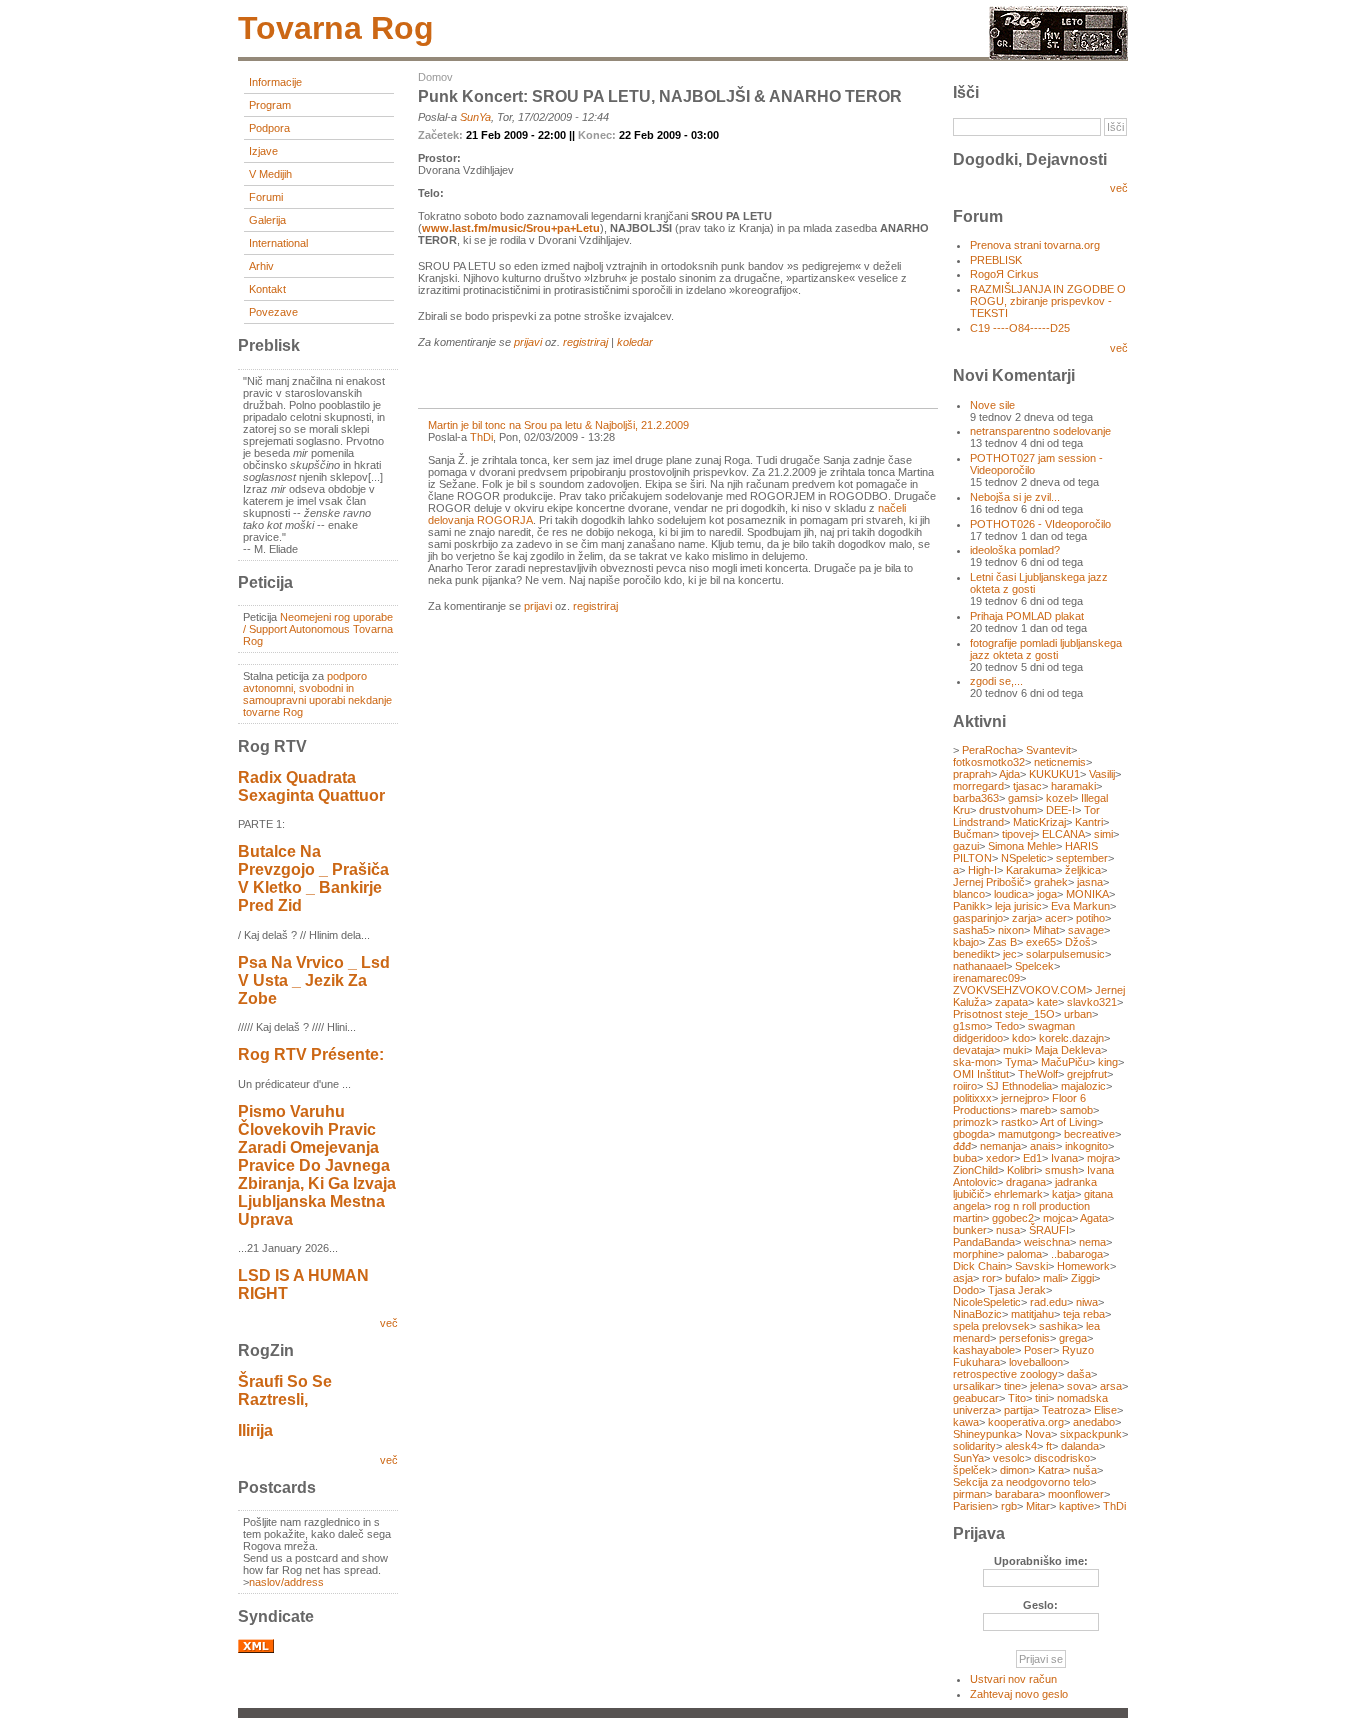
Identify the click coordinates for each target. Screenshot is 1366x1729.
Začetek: (442, 135)
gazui (966, 846)
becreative (1089, 1134)
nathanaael (979, 966)
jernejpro (1022, 1098)
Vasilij (1102, 774)
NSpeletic (1024, 858)
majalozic (1083, 1086)
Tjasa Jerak (1017, 1290)
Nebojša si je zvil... (1015, 497)
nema (1092, 1242)
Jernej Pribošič (989, 882)
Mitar (1038, 1506)
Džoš (1078, 942)
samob (1076, 1110)
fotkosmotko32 (989, 762)
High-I (982, 870)
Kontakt (267, 289)
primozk (972, 1122)
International (278, 243)
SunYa (475, 117)
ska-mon (974, 1062)
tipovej (1017, 834)
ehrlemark (1018, 1194)
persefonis (1024, 1338)
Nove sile (992, 405)
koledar (635, 342)
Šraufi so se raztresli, (285, 1390)
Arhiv (261, 266)
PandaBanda (984, 1242)
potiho (1090, 918)
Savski (1031, 1266)
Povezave (273, 312)
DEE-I (1060, 810)
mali (1052, 1278)
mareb (1035, 1110)
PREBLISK (996, 260)
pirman (969, 1494)
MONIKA (1087, 894)
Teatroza (1063, 1410)
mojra (1100, 1158)
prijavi (528, 342)
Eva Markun (1080, 906)
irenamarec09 (986, 978)
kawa (966, 1422)
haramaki (1073, 786)
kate (1047, 1002)
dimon (1014, 1470)
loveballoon (1036, 1362)
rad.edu (1048, 1302)
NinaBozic (977, 1314)
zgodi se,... (996, 681)
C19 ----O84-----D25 (1020, 328)
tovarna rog (336, 28)
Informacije (275, 82)
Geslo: (1040, 1605)
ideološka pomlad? (1015, 550)
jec (1010, 954)
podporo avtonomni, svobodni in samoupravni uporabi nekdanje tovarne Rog (317, 694)
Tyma (1018, 1062)
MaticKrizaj (1039, 822)
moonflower (1076, 1494)
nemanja (1000, 1146)
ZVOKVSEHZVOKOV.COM (1019, 990)
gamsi (1022, 798)
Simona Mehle (1022, 846)
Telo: (431, 193)
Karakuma (1031, 870)
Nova (1038, 1434)
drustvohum (1008, 810)
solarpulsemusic (1065, 954)
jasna (1090, 882)
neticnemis (1060, 762)
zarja (1024, 918)
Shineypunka (984, 1434)
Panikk (969, 906)
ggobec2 (1013, 1218)
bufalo (1019, 1278)
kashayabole (984, 1350)
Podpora (269, 128)
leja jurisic (1018, 906)
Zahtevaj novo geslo (1019, 1694)
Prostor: (439, 158)
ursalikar (974, 1386)
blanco (969, 894)
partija (1018, 1410)
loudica (1011, 894)
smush (1061, 1170)
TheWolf (1038, 1074)
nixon (1011, 930)
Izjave (263, 151)
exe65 (1041, 942)
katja (1063, 1194)
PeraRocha (989, 750)
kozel (1059, 798)
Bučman (973, 834)
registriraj (585, 342)
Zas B (1002, 942)
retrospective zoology (1005, 1374)
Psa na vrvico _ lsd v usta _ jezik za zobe (314, 980)
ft (1049, 1446)
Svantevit (1048, 750)
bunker (970, 1230)
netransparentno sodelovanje (1040, 431)
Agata (1094, 1218)
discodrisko (1062, 1458)
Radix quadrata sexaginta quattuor (311, 786)
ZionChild (975, 1170)
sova (1079, 1386)
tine (1012, 1386)
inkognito (1086, 1146)
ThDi (481, 437)
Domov (435, 77)
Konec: (598, 135)
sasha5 (971, 930)
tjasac (1027, 786)
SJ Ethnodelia (1019, 1086)
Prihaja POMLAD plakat (1027, 616)
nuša (1085, 1470)
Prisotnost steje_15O (1004, 1014)
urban (1078, 1014)
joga (1047, 894)
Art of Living (1068, 1122)
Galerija (267, 220)
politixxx (972, 1098)
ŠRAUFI (1049, 1230)
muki (1014, 1050)
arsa (1111, 1386)
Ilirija (255, 1430)
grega (1073, 1338)
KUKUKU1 (1054, 774)
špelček (972, 1470)
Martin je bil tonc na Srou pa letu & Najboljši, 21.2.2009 (558, 425)
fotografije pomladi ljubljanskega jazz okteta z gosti (1046, 649)
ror (989, 1278)
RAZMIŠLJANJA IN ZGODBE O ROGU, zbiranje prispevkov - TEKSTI (1048, 301)
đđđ (962, 1146)
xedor (1000, 1158)
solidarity (974, 1446)
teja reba (1084, 1314)
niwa (1087, 1302)
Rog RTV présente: (311, 1054)
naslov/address (286, 1582)
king (1108, 1062)
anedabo (1094, 1422)
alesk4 (1021, 1446)
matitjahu (1032, 1314)
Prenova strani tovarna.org (1035, 245)
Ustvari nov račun (1013, 1679)
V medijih (270, 174)
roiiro (965, 1086)
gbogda (971, 1134)
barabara (1017, 1494)
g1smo (969, 1026)
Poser (1038, 1350)
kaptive (1076, 1506)
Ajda (1009, 774)
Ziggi (1082, 1278)
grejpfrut (1087, 1074)
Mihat (1046, 930)
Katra (1051, 1470)
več (389, 1323)
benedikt (973, 954)
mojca (1057, 1218)
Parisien (972, 1506)
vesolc (1009, 1458)
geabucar (976, 1398)
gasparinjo (978, 918)
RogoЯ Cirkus (1004, 274)
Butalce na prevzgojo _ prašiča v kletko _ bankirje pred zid (313, 878)
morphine (975, 1254)
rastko (1016, 1122)
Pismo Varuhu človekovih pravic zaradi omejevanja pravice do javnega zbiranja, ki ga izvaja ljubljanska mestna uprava (317, 1165)
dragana (1026, 1182)
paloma (1024, 1254)
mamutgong (1026, 1134)
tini (1041, 1398)
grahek (1051, 882)
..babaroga (1077, 1254)
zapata (1011, 1002)
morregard (978, 786)
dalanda (1080, 1446)
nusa (1008, 1230)
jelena (1044, 1386)
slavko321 (1092, 1002)
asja (963, 1278)
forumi (266, 197)
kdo (1021, 1038)
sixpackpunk (1091, 1434)
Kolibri (1021, 1170)
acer (1056, 918)
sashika (1058, 1326)
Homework (1083, 1266)
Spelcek (1034, 966)
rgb (1009, 1506)
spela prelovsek (991, 1326)
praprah (972, 774)
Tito (1017, 1398)
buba (965, 1158)
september (1082, 858)
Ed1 (1032, 1158)
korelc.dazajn (1071, 1038)
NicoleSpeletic (987, 1302)
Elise (1105, 1410)
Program (270, 105)
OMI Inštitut (981, 1074)
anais (1043, 1146)
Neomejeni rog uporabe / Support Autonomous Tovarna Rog (318, 629)
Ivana (1064, 1158)
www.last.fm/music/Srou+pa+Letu (511, 228)
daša (1079, 1374)
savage (1086, 930)
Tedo (1007, 1026)
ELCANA (1063, 834)
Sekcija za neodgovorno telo (1021, 1482)
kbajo (966, 942)
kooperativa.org (1026, 1422)
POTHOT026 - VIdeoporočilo (1040, 524)
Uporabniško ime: (1041, 1561)
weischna (1047, 1242)
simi (1103, 834)
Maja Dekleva (1068, 1050)
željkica (1083, 870)
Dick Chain (979, 1266)
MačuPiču (1065, 1062)
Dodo (966, 1290)
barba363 (976, 798)
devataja (973, 1050)
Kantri (1089, 822)
